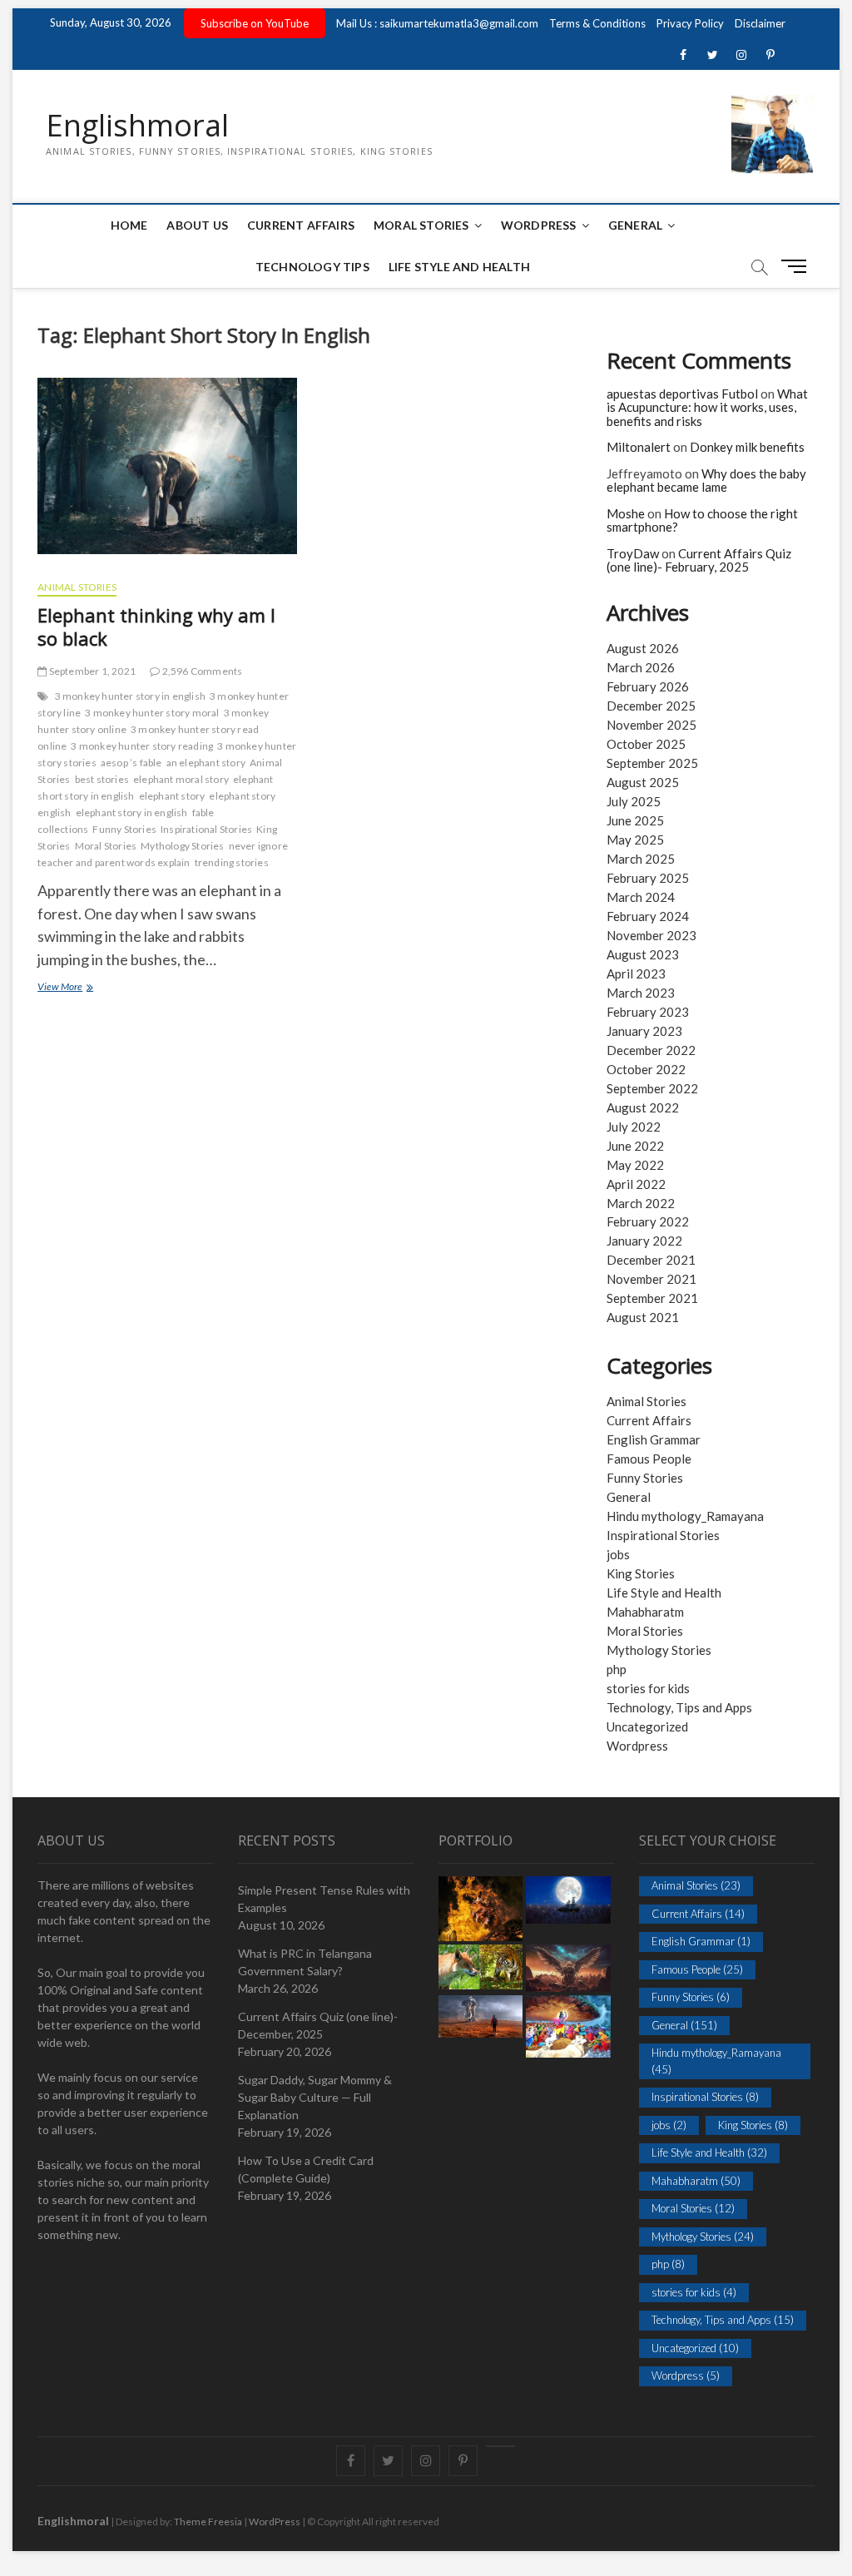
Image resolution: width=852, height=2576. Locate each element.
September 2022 (652, 1088)
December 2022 (651, 1050)
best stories (102, 779)
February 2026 (648, 686)
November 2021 (651, 1279)
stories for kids (648, 1688)
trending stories (232, 862)
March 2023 (641, 993)
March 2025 (641, 859)
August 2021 (643, 1317)
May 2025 (635, 840)
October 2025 (646, 744)
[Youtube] (500, 2446)
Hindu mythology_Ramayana (685, 1516)
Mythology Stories (182, 846)
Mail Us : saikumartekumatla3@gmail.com (437, 23)
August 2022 (643, 1107)
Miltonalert (639, 447)
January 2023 (644, 1031)
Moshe (626, 513)
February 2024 (648, 916)
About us (197, 225)
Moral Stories (421, 225)
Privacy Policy (690, 23)
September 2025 (652, 763)
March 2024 (641, 897)
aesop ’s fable (131, 763)
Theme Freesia (208, 2522)
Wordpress (637, 1746)
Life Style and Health (459, 267)
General (635, 225)
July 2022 (634, 1127)
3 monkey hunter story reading (142, 746)
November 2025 (651, 725)
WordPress (539, 225)
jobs (618, 1554)
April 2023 (636, 973)
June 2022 (635, 1146)
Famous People (649, 1459)
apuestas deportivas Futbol (682, 394)
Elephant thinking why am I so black (156, 627)
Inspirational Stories (206, 829)
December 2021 (651, 1260)
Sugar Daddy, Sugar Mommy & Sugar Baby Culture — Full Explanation (315, 2097)
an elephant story (206, 763)
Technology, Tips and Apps (679, 1707)
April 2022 (636, 1184)
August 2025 (643, 782)
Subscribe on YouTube (255, 23)
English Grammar (654, 1439)
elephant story (172, 796)
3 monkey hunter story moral (152, 713)
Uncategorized (647, 1726)
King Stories (641, 1573)
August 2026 (643, 648)
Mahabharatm (645, 1612)
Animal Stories (77, 587)
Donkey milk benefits (747, 447)
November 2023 (651, 935)
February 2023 (648, 1012)
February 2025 (648, 878)
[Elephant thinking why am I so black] (167, 472)
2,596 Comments (201, 671)
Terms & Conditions (597, 23)
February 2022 (648, 1221)
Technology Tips (312, 267)
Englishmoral (137, 126)
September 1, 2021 (91, 671)
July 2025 (634, 801)
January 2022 (644, 1241)
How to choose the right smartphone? (702, 520)
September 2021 (652, 1298)
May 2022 (635, 1165)
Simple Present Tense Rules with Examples (324, 1899)
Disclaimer (760, 23)
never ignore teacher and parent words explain (163, 854)
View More (77, 988)
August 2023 (643, 954)
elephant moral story (181, 779)
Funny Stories (124, 829)
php (617, 1669)
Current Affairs (301, 225)
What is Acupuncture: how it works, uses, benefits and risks (707, 407)
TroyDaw (633, 553)
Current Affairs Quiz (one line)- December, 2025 (318, 2025)
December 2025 (651, 706)
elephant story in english (132, 812)
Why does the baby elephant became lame (706, 481)
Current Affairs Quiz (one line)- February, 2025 (699, 560)
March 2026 (641, 667)
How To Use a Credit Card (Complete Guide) (306, 2169)
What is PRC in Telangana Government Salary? (305, 1962)
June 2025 (635, 820)
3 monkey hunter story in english (130, 696)
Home (129, 225)
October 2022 (646, 1069)
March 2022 (641, 1203)
